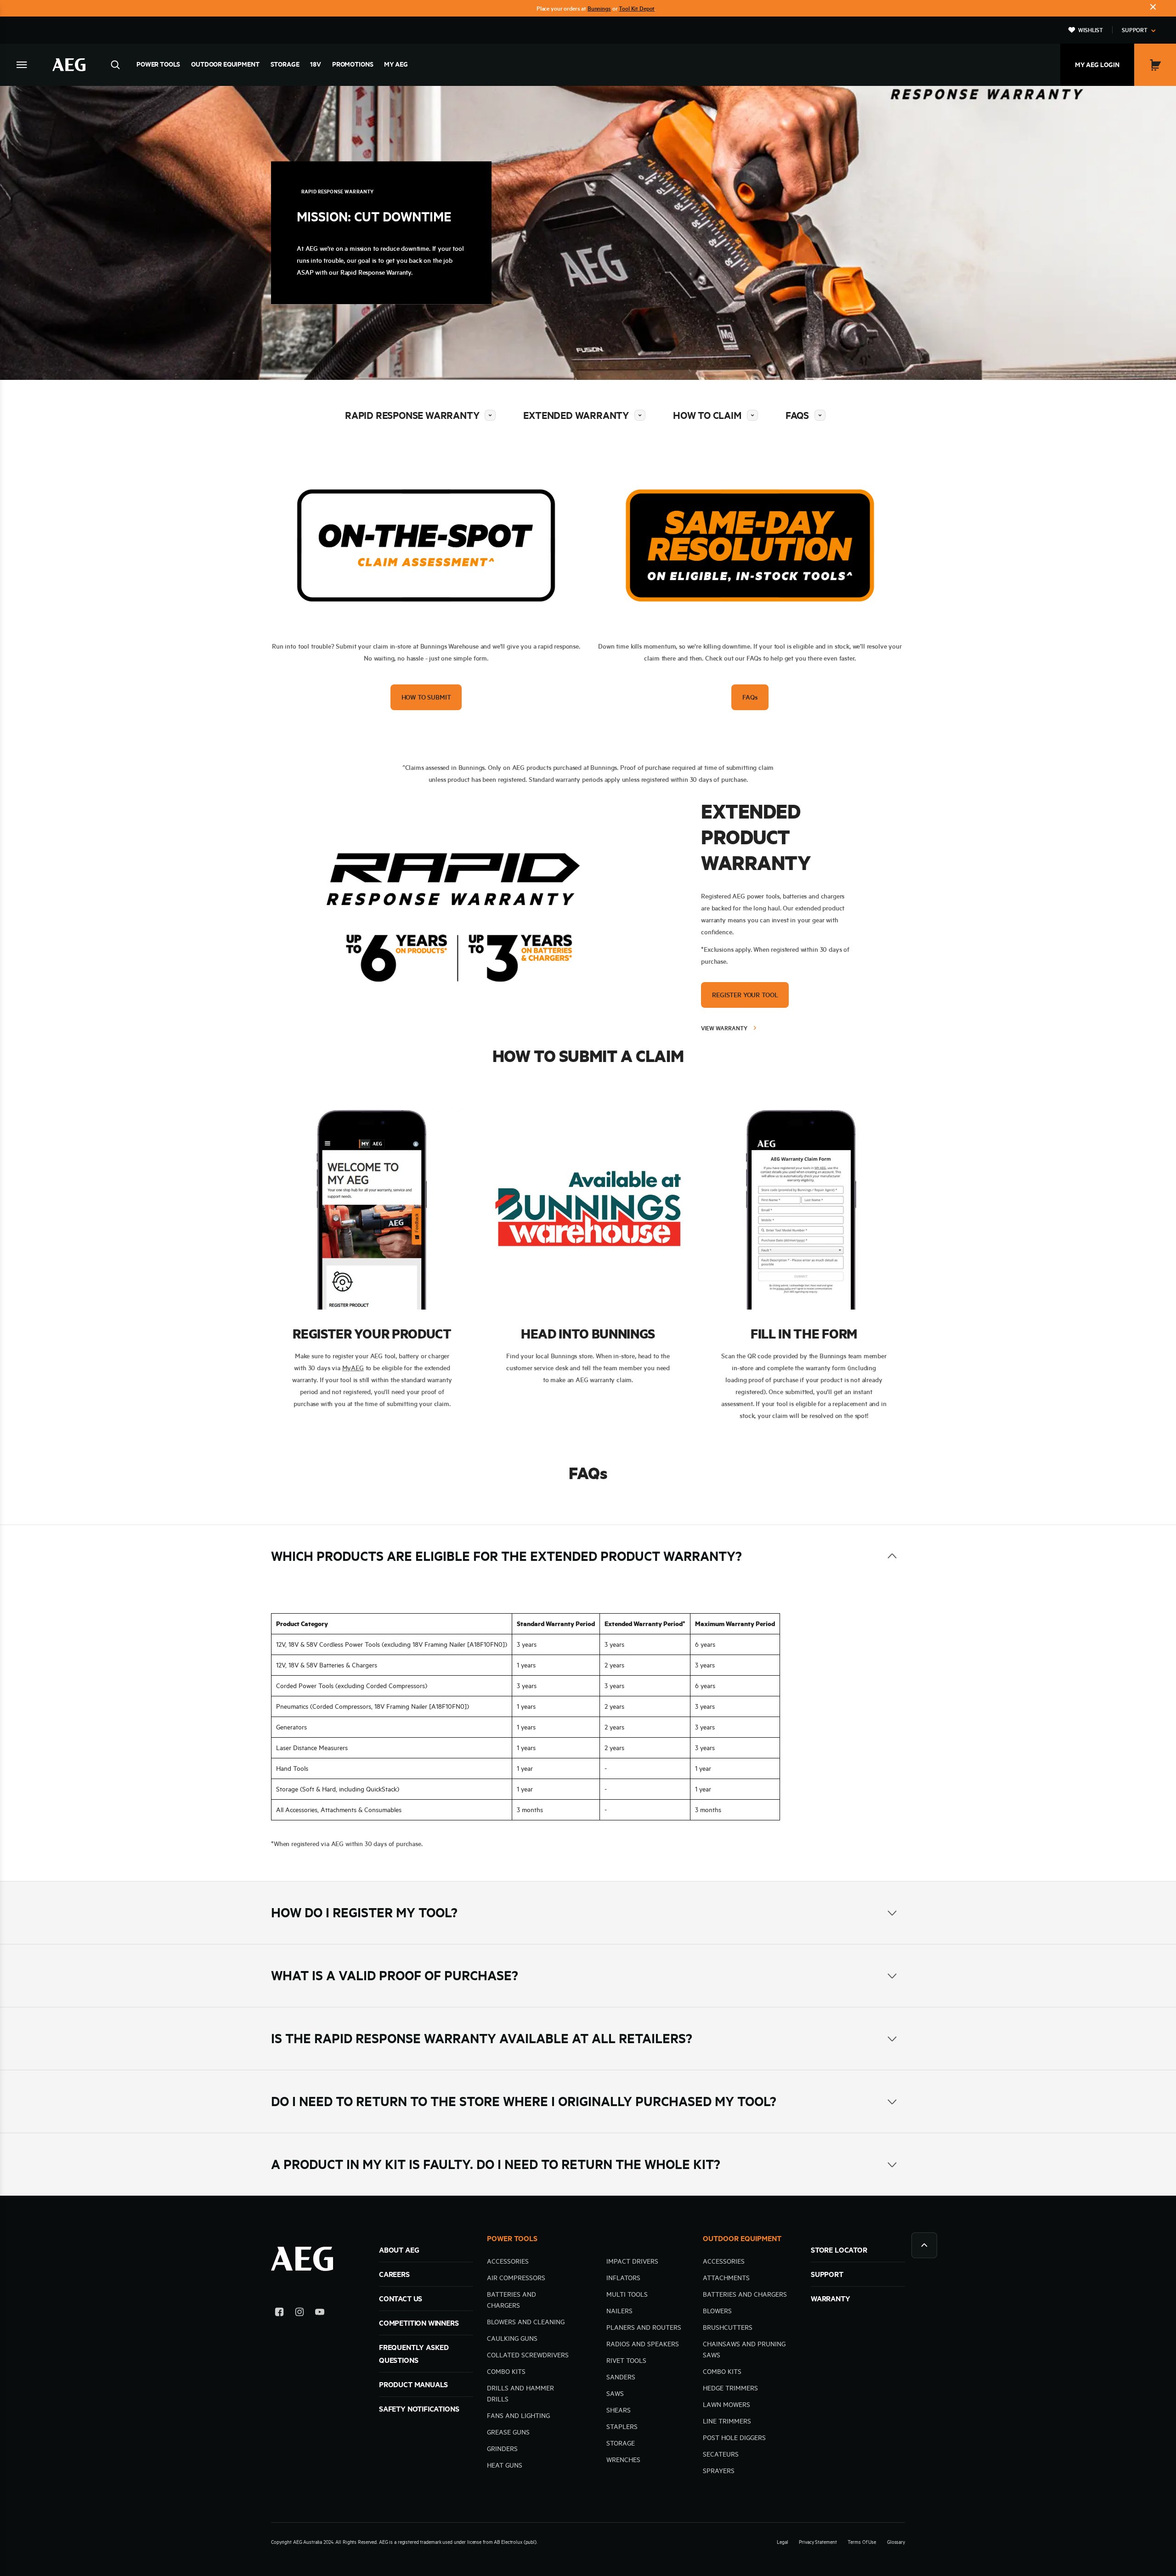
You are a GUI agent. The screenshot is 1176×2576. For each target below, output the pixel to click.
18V (316, 64)
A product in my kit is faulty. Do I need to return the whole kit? (496, 2164)
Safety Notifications (419, 2409)
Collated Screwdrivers (528, 2355)
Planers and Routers (644, 2327)
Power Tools (158, 64)
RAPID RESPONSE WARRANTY (412, 415)
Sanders (621, 2377)
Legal (782, 2542)
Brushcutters (728, 2327)
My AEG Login (1097, 65)
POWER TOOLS (512, 2238)
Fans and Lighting (518, 2416)
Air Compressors (516, 2278)
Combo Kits (506, 2372)
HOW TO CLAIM (707, 415)
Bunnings (599, 8)
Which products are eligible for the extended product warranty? (506, 1556)
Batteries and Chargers (745, 2294)
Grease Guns (508, 2432)
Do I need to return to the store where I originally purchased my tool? (524, 2101)
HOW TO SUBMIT (426, 697)
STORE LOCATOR (839, 2250)
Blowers (717, 2311)
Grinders (502, 2449)
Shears (619, 2410)
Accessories (508, 2261)
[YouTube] (320, 2313)
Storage (285, 64)
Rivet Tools (626, 2361)
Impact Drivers (632, 2261)
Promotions (353, 64)
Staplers (622, 2427)
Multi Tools (627, 2294)
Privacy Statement (818, 2542)
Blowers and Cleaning (526, 2322)
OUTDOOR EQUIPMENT (742, 2238)
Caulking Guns (512, 2339)
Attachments (726, 2278)
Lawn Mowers (727, 2405)
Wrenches (623, 2460)
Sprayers (719, 2471)
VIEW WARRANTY (724, 1028)
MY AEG (396, 64)
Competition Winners (419, 2323)
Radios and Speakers (643, 2344)
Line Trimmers (727, 2421)
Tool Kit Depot (637, 8)
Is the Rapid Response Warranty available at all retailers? (482, 2038)
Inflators (623, 2278)
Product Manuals (413, 2384)
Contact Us (401, 2299)
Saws (615, 2394)
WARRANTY (831, 2299)
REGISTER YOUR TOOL (745, 995)
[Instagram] (300, 2313)
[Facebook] (279, 2313)
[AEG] (69, 65)
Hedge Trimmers (730, 2388)
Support (1135, 30)
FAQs (797, 415)
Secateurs (721, 2454)
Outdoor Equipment (225, 64)
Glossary (896, 2542)
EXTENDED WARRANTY (576, 415)
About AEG (399, 2250)
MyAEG (353, 1368)
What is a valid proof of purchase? (395, 1975)
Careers (394, 2274)
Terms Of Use (862, 2542)
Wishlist (1091, 30)
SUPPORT (827, 2274)
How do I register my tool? (364, 1912)
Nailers (619, 2311)
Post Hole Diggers (734, 2438)
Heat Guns (505, 2465)
